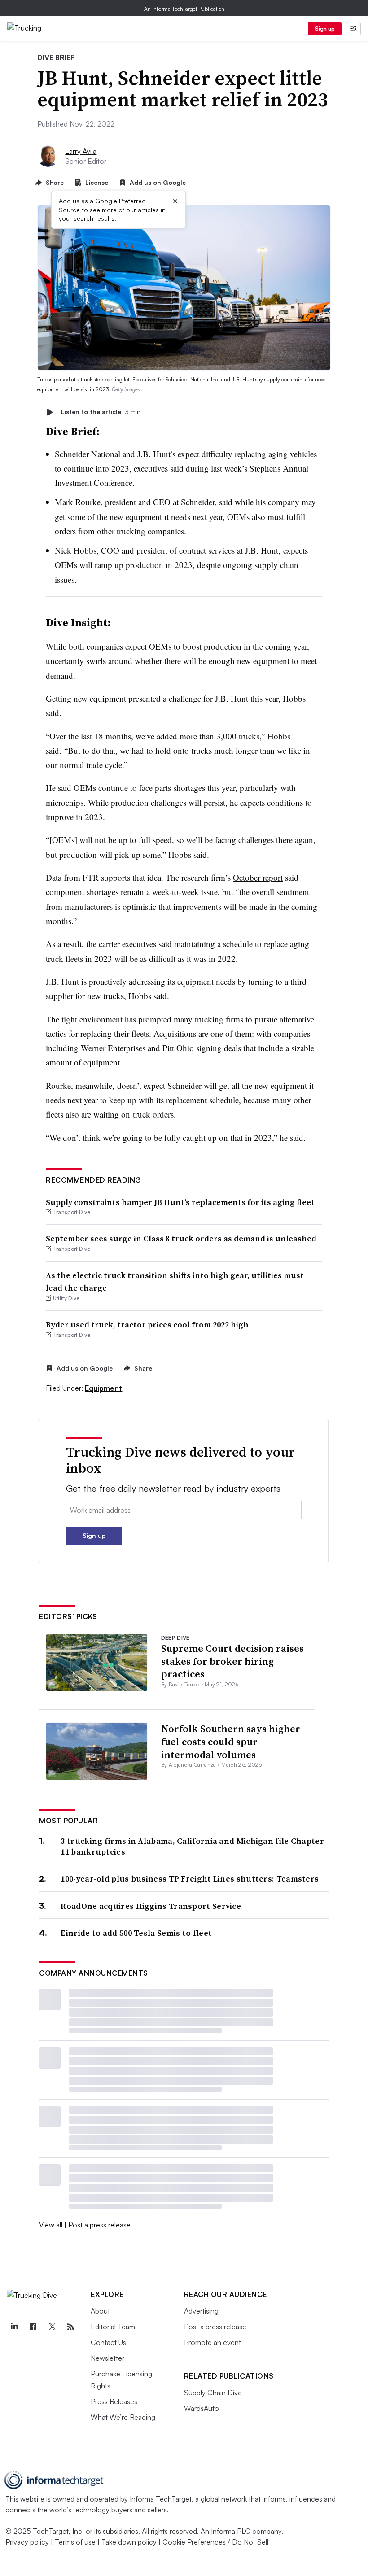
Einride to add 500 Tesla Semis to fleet (136, 1933)
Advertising (201, 2311)
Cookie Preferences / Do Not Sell (215, 2542)
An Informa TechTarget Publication (184, 9)
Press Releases (114, 2401)
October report (258, 877)
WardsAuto (202, 2408)
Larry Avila (81, 151)
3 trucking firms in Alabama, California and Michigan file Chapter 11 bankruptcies (192, 1846)
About (100, 2311)
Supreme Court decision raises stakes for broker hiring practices (232, 1661)
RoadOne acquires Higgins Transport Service (151, 1906)
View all (51, 2225)
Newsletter (107, 2358)
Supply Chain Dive (213, 2393)
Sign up (325, 28)
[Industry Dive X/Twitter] (52, 2327)
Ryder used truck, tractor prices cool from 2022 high (147, 1325)
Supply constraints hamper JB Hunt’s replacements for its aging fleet (180, 1202)
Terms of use (75, 2542)
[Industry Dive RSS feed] (70, 2327)
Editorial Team (113, 2327)
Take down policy (129, 2542)
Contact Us (108, 2342)
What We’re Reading (123, 2417)
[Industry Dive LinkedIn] (14, 2327)
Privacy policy (27, 2542)
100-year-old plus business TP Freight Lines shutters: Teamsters (190, 1879)
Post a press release (99, 2225)
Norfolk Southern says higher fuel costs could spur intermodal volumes (231, 1741)
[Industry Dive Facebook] (33, 2327)
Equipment (103, 1388)
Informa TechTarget (161, 2499)
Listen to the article (101, 412)
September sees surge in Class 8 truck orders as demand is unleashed (181, 1238)
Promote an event (212, 2342)
